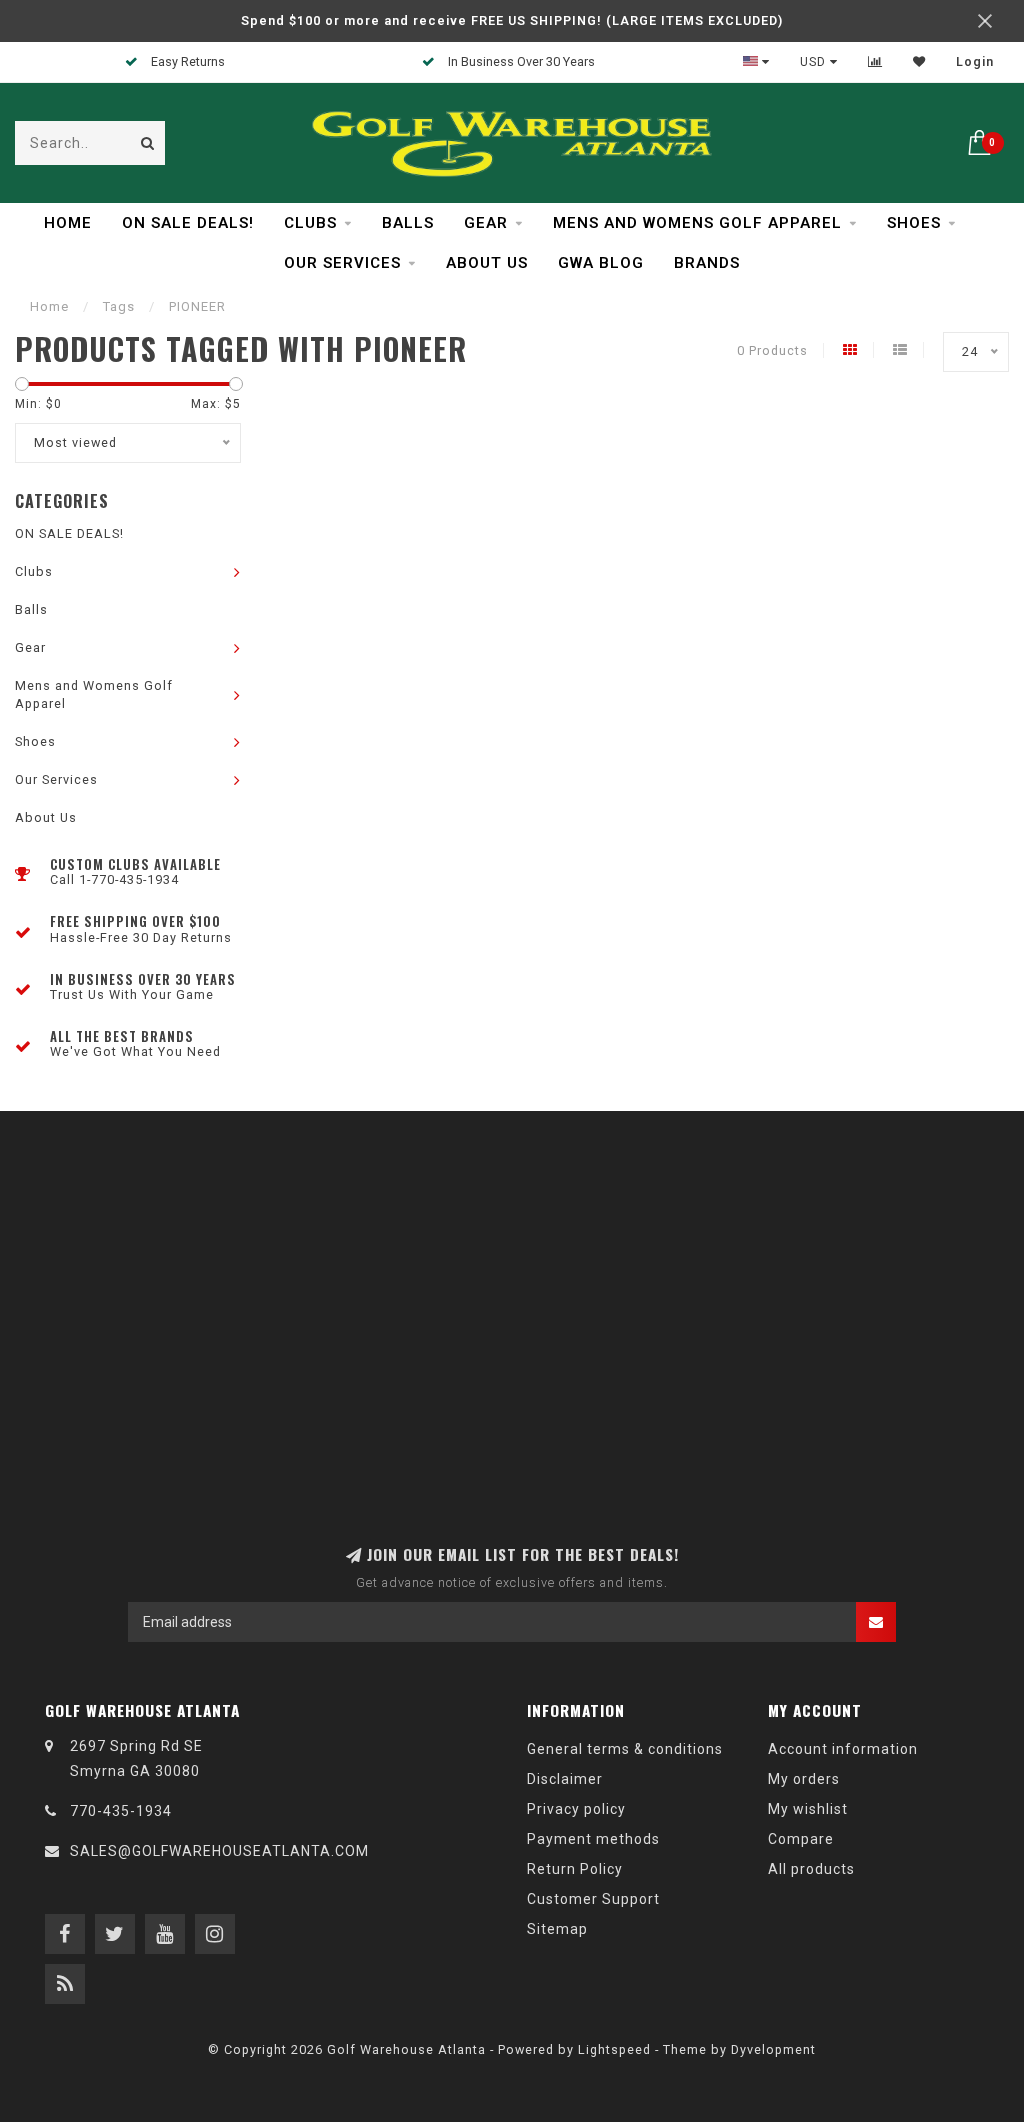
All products (811, 1869)
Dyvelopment (773, 2049)
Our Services (342, 263)
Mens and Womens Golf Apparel (697, 223)
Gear (486, 223)
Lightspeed (614, 2049)
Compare (801, 1839)
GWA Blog (601, 263)
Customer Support (593, 1899)
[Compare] (875, 62)
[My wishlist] (919, 62)
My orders (804, 1779)
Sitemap (557, 1929)
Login (975, 62)
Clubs (310, 223)
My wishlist (808, 1809)
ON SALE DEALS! (188, 223)
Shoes (914, 223)
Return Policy (575, 1869)
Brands (707, 263)
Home (68, 223)
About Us (487, 263)
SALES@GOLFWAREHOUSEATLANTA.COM (219, 1851)
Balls (408, 223)
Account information (843, 1749)
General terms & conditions (625, 1749)
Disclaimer (565, 1779)
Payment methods (593, 1839)
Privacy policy (576, 1809)
